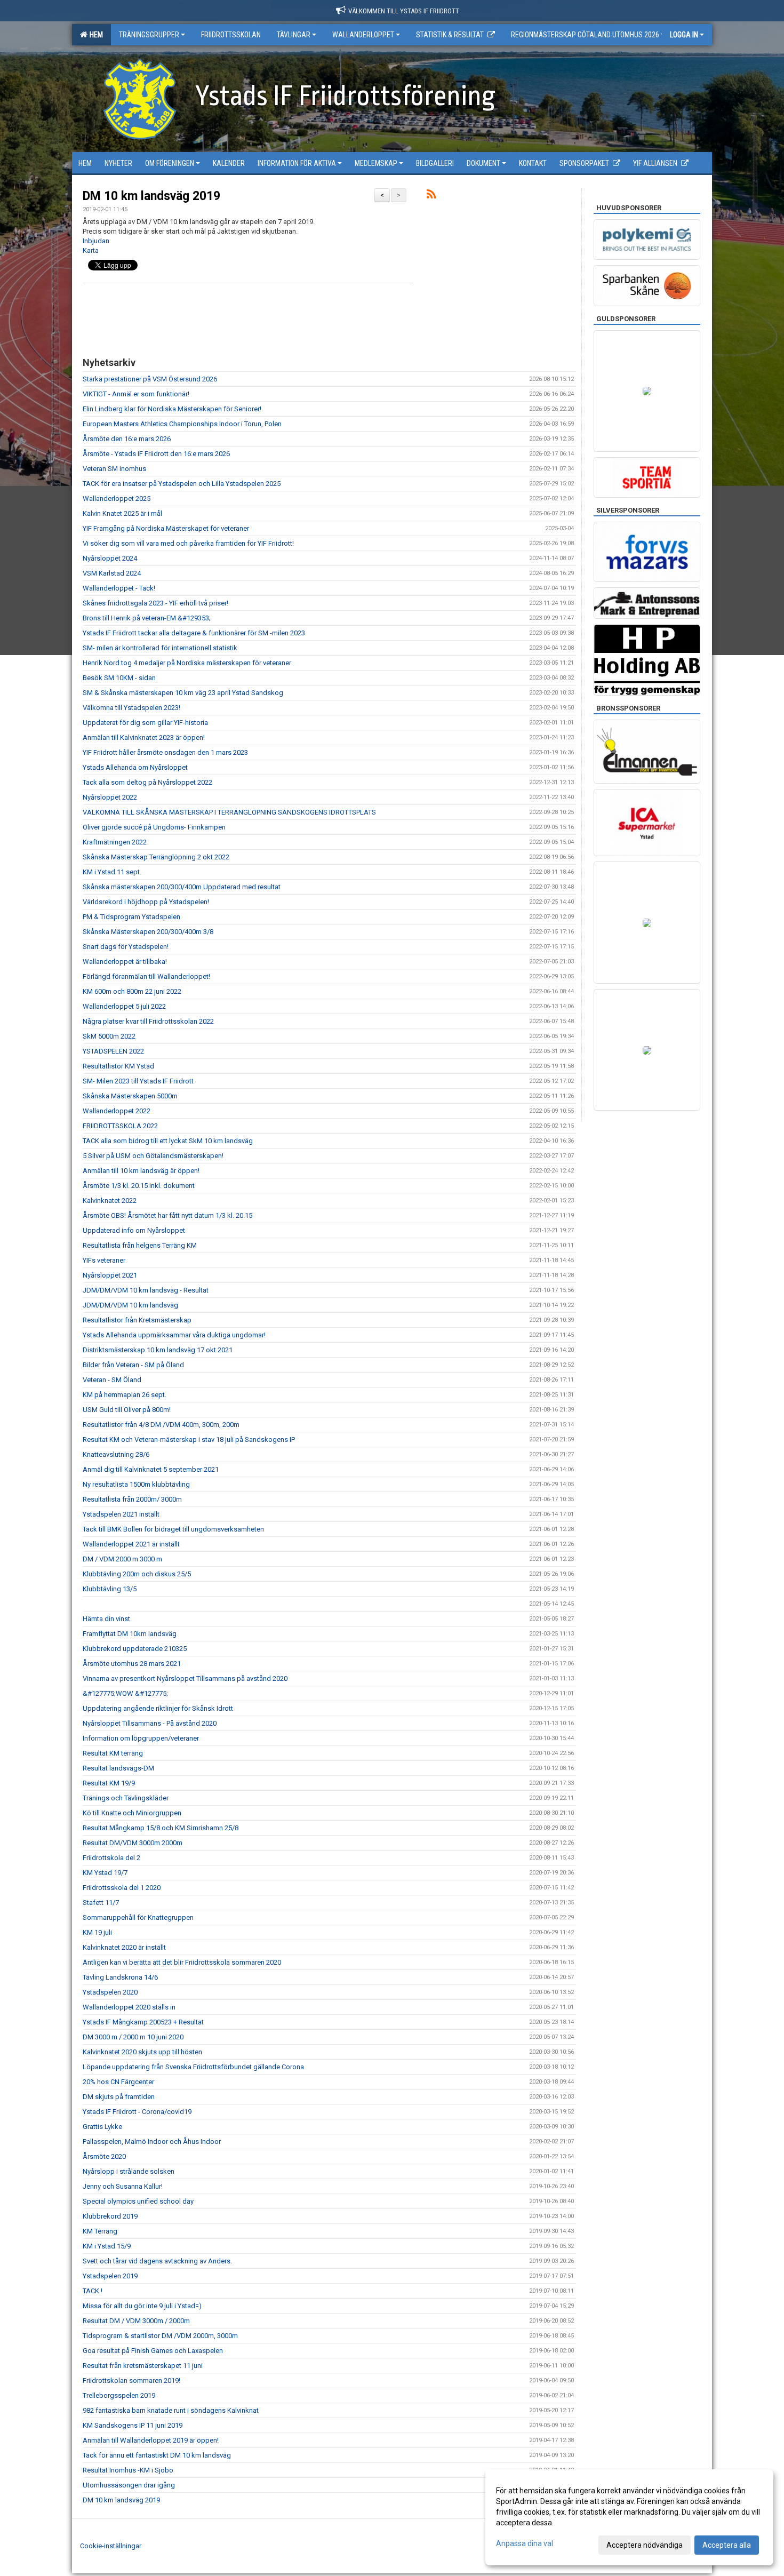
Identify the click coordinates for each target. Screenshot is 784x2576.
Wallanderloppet (363, 35)
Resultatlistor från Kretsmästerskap (137, 1320)
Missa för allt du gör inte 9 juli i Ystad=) (142, 2306)
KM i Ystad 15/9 (107, 2246)
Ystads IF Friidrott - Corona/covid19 (137, 2112)
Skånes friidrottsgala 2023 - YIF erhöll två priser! (155, 603)
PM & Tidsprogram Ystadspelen (131, 917)
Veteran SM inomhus (114, 469)
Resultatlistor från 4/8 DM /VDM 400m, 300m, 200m (161, 1425)
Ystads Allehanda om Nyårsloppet (135, 767)
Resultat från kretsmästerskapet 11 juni (143, 2366)
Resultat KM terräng (113, 1753)
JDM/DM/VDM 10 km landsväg (130, 1305)
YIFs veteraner (104, 1260)
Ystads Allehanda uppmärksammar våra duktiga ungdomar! (174, 1335)
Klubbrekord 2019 (110, 2216)
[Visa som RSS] (431, 196)
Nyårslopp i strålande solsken (129, 2171)
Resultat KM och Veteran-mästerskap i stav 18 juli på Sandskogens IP (189, 1439)
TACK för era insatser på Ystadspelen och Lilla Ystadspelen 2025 (182, 484)
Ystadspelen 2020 (110, 1992)
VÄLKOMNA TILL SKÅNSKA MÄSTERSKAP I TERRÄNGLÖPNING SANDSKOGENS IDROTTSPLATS (229, 812)
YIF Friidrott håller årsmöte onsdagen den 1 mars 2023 (165, 752)
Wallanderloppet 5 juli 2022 (124, 1006)
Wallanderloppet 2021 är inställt (131, 1544)
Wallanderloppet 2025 (117, 499)
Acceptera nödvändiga (645, 2545)
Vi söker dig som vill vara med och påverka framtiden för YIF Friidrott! (188, 543)
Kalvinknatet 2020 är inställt (124, 1947)
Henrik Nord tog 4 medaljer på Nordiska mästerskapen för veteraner (187, 663)
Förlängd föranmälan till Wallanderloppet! (146, 976)
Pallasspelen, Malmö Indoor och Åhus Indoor (152, 2142)
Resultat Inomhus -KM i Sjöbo (128, 2470)
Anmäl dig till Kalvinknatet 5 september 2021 (151, 1469)
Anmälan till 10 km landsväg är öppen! (141, 1171)
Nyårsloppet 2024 (110, 558)
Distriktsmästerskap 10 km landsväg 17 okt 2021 (158, 1350)
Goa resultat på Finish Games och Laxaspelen (153, 2351)
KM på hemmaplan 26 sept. (125, 1395)
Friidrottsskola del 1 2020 (122, 1888)
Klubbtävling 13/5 (110, 1589)
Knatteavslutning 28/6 (116, 1454)
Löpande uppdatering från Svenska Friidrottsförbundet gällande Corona (193, 2067)
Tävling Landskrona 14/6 (120, 1977)
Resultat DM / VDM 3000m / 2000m (136, 2321)
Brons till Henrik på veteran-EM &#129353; (147, 618)
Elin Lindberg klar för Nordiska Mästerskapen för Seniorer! (172, 409)
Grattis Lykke (102, 2127)
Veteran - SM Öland (112, 1380)
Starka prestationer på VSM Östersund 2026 (150, 379)
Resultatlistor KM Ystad (118, 1066)
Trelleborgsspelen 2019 (119, 2395)
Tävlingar (294, 35)
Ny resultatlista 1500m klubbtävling (136, 1484)
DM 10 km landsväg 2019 (151, 196)
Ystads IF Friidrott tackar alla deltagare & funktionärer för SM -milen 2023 (194, 633)
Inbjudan (96, 241)
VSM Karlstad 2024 (112, 573)
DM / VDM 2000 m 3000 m (122, 1559)
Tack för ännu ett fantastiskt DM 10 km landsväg (157, 2455)
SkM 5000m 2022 (109, 1036)
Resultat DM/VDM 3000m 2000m (133, 1843)
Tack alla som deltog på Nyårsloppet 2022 (147, 782)
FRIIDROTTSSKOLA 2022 (120, 1126)
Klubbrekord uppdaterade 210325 (135, 1649)
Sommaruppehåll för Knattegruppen (138, 1917)
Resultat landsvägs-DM (118, 1768)
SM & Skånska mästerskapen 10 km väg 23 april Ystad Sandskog (183, 693)
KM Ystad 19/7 (105, 1873)
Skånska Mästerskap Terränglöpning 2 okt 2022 (156, 857)
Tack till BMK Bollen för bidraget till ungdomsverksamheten (173, 1529)
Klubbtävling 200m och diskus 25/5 (137, 1574)
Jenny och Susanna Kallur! (123, 2186)
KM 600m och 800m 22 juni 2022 (132, 991)
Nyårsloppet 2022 (110, 797)
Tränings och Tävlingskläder (126, 1798)
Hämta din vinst (106, 1619)
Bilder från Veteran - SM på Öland (133, 1365)
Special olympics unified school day (138, 2201)
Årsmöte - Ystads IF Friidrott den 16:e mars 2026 (156, 454)
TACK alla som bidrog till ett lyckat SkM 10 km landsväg (168, 1141)
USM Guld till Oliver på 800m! (127, 1410)
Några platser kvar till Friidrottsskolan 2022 (148, 1021)
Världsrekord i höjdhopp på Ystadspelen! (146, 902)
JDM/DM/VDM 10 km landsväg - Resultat (146, 1290)
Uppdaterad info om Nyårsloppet (134, 1230)
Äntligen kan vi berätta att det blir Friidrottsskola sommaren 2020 (182, 1962)
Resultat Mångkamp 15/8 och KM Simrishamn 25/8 (161, 1828)
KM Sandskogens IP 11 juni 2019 (133, 2425)
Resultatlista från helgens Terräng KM (140, 1245)
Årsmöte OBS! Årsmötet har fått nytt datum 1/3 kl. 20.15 (167, 1215)
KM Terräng (100, 2231)
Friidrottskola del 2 (111, 1858)
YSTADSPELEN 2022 (113, 1051)
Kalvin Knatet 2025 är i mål (122, 513)
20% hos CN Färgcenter (118, 2082)
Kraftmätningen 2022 (115, 842)
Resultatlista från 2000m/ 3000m (132, 1499)
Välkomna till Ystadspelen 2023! (131, 708)
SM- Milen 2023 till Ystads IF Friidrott (138, 1081)
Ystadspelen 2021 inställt (121, 1514)
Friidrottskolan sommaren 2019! (131, 2380)
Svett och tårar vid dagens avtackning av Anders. (157, 2261)
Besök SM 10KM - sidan (119, 678)
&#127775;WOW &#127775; (125, 1693)
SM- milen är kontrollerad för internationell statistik (160, 648)
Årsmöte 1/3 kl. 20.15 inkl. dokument (139, 1186)
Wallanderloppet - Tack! (119, 588)
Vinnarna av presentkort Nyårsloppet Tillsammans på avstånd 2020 (185, 1678)
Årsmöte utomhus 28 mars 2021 (132, 1664)
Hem (95, 35)
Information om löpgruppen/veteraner (141, 1738)
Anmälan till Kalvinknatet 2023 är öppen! (144, 737)
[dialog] (629, 2517)
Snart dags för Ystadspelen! (126, 947)
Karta (91, 250)
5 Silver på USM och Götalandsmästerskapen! (153, 1156)
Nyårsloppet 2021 (110, 1275)
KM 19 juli (97, 1932)
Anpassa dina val (525, 2543)
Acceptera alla (727, 2545)
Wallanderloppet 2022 (117, 1111)
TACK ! (93, 2291)
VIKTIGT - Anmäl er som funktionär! (136, 394)
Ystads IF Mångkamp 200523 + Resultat (143, 2022)
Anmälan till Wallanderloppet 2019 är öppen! (151, 2440)
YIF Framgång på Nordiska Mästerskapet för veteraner (166, 528)
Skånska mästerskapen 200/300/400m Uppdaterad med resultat (182, 887)
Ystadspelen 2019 (110, 2276)
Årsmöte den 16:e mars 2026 (127, 439)
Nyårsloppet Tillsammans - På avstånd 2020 (150, 1723)
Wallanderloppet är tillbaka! (125, 962)
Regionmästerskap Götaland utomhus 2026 (585, 35)
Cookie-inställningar (111, 2546)
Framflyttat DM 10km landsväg (130, 1634)
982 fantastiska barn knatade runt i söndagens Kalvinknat (171, 2410)
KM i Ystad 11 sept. (112, 872)
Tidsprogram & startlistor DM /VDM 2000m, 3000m (160, 2336)
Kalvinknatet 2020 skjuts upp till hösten (142, 2052)
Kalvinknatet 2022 (110, 1201)
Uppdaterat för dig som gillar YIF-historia (145, 723)
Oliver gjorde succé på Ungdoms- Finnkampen (154, 827)
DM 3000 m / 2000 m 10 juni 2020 (133, 2037)
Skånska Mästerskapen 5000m (130, 1096)
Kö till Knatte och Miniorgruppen (132, 1813)
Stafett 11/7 (101, 1903)
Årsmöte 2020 (104, 2156)
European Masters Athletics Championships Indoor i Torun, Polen (182, 424)
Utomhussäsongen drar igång (129, 2485)
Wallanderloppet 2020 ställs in (129, 2007)
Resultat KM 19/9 (109, 1783)
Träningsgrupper (149, 35)
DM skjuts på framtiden (119, 2097)
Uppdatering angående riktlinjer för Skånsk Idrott (158, 1708)
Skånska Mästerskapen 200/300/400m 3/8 (148, 932)
